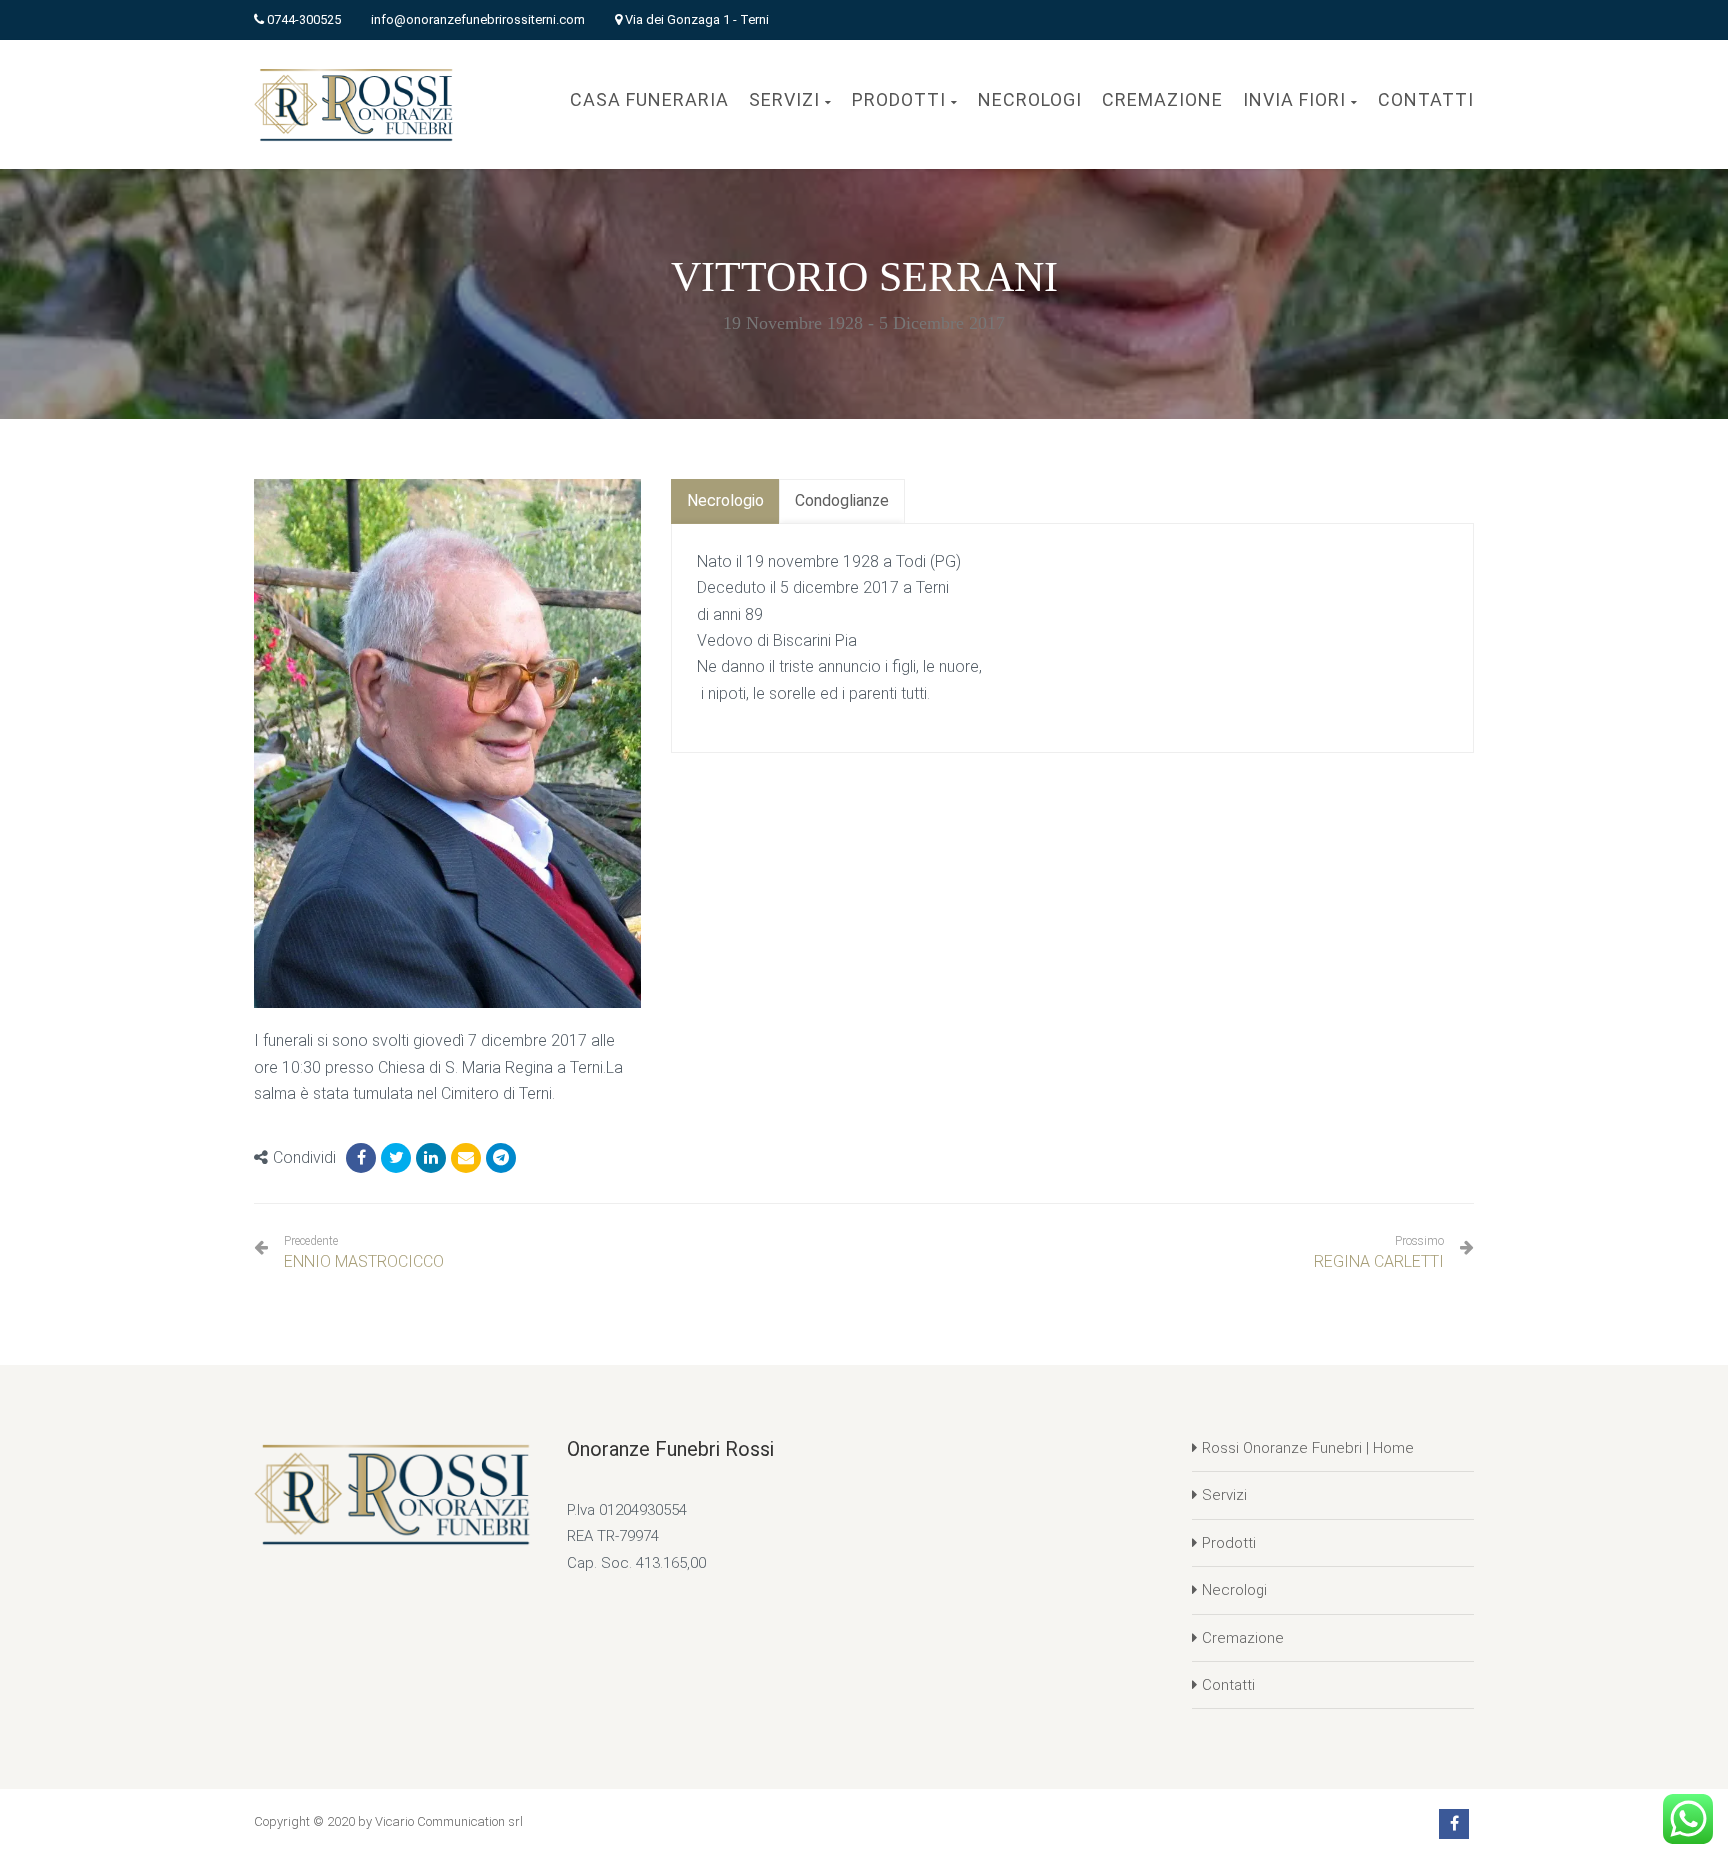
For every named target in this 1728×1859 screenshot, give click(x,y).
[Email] (466, 1158)
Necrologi (1234, 1590)
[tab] (725, 501)
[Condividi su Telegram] (501, 1158)
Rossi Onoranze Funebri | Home (1308, 1448)
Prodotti (1229, 1543)
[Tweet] (396, 1158)
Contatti (1228, 1685)
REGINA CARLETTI (1379, 1261)
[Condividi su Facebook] (361, 1158)
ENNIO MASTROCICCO (364, 1252)
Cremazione (1243, 1638)
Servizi (1224, 1495)
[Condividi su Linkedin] (431, 1158)
